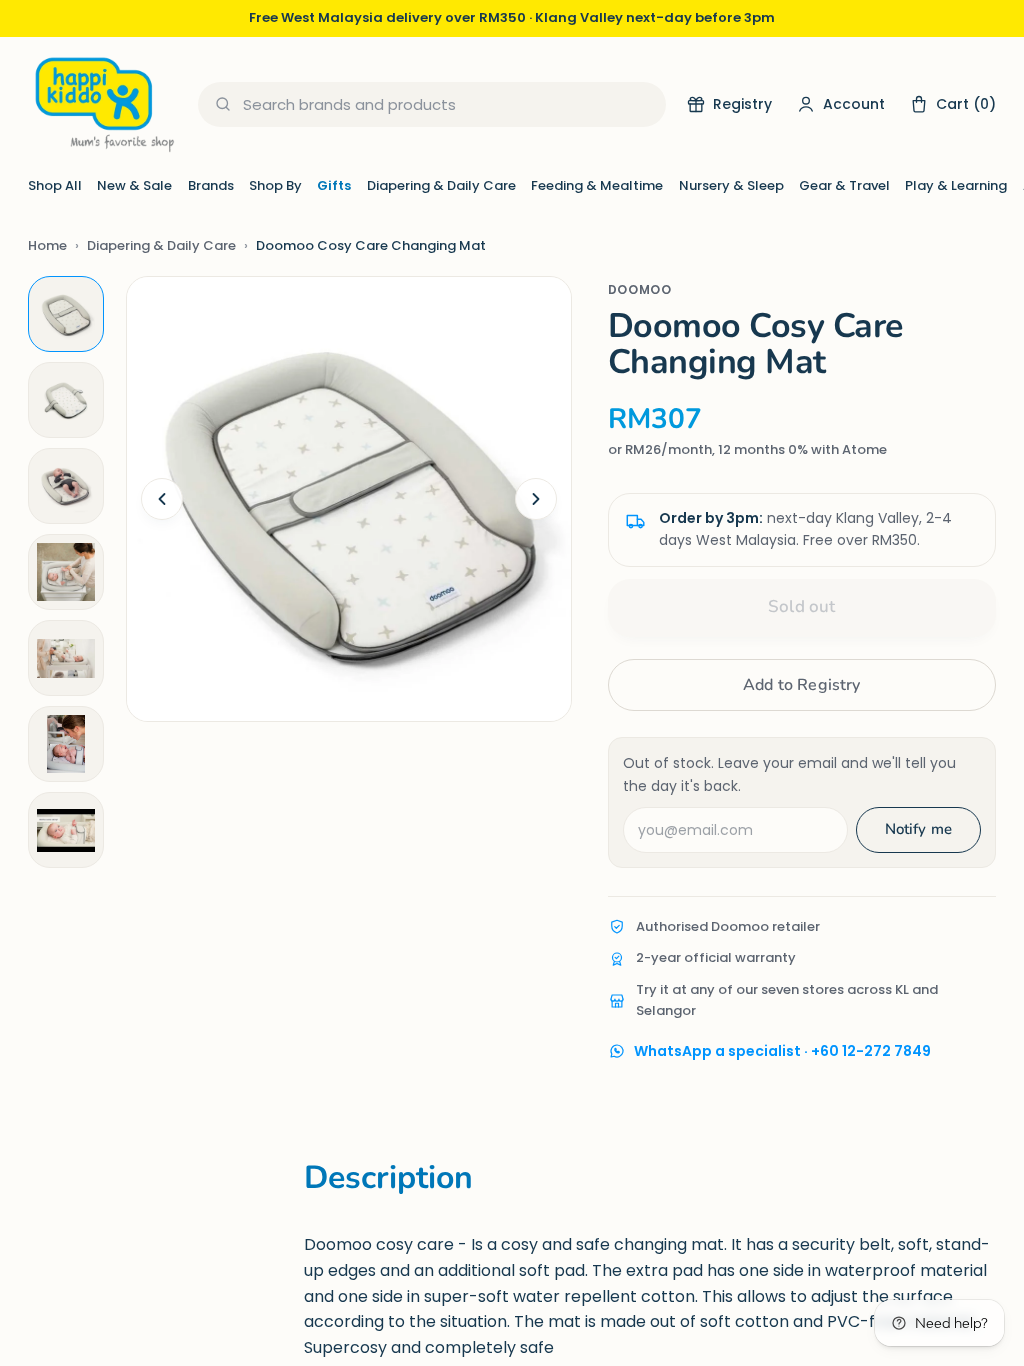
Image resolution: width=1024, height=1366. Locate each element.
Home (47, 245)
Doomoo (640, 289)
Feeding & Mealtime (597, 185)
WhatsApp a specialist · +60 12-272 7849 (782, 1051)
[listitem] (66, 314)
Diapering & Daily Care (441, 185)
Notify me (918, 829)
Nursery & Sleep (731, 185)
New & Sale (134, 185)
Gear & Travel (844, 185)
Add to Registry (801, 685)
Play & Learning (956, 185)
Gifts (334, 185)
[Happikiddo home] (103, 104)
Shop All (55, 185)
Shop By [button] (275, 185)
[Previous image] (162, 499)
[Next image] (536, 499)
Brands (211, 185)
